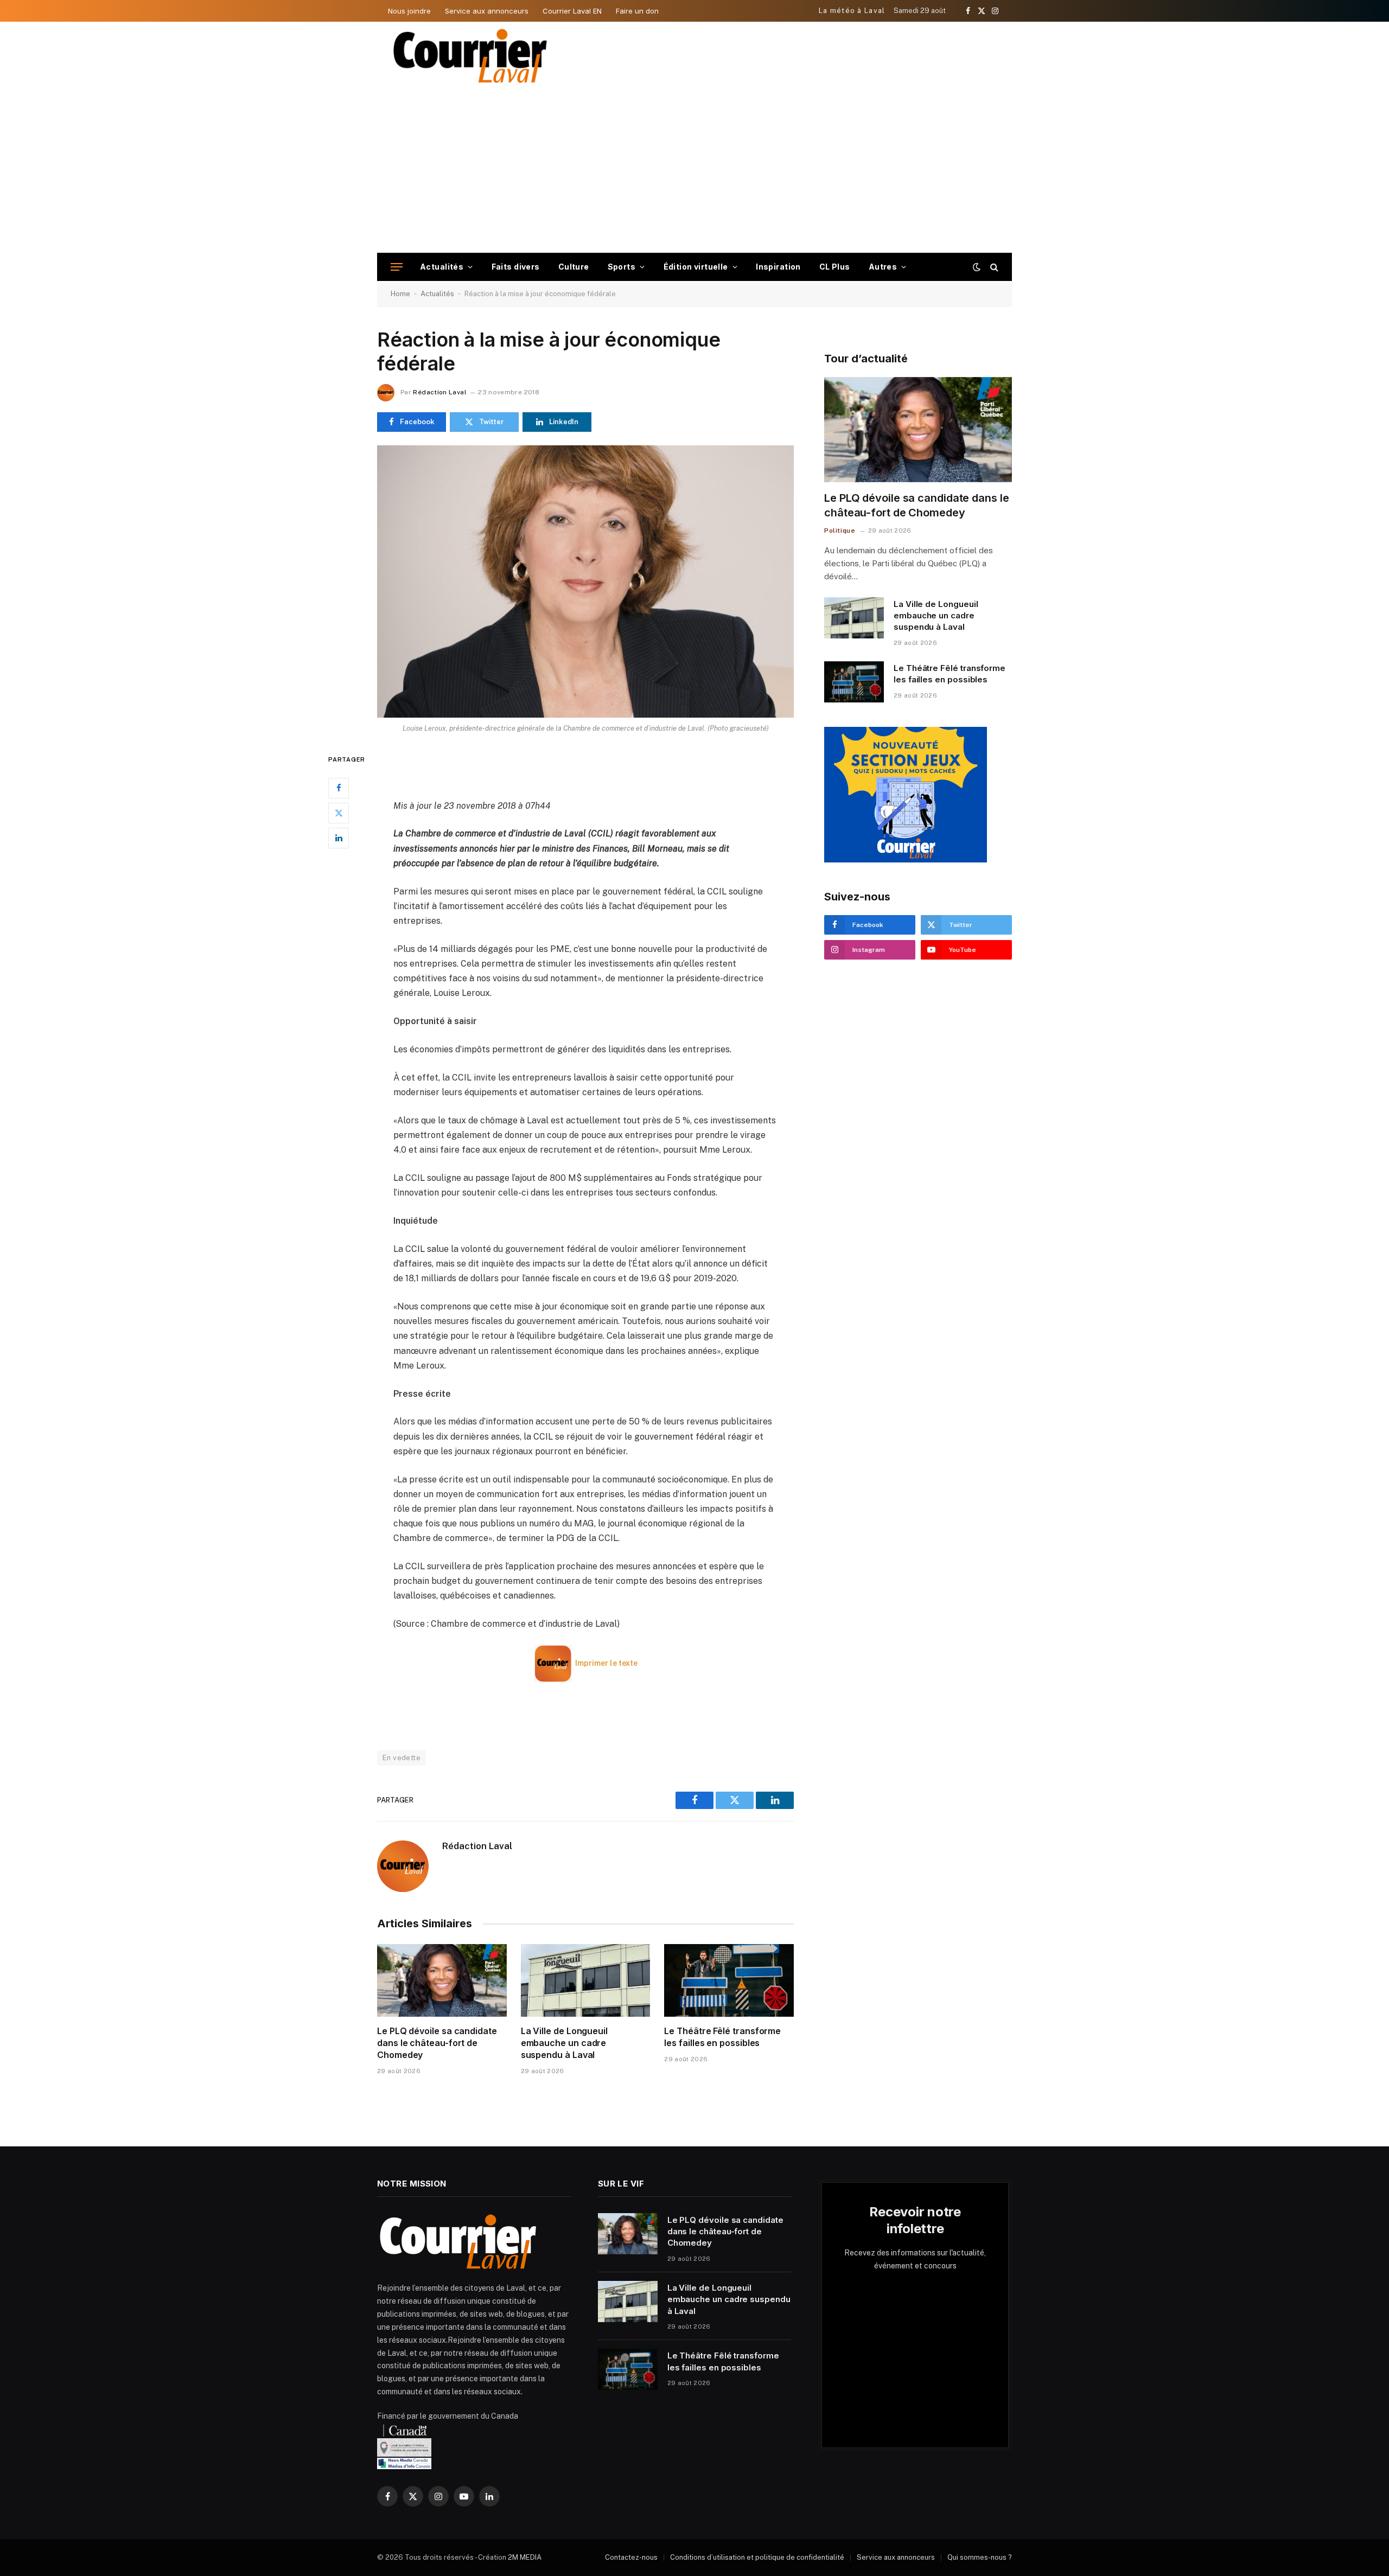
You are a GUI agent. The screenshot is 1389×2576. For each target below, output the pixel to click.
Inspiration (778, 267)
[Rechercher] (993, 267)
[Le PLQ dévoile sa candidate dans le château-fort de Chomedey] (442, 1980)
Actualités (442, 267)
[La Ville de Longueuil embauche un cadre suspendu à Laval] (586, 1980)
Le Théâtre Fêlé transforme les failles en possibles (722, 2037)
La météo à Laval (852, 11)
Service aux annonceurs (487, 11)
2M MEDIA (525, 2557)
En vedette (402, 1758)
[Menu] (397, 267)
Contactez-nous (631, 2557)
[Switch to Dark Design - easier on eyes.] (977, 267)
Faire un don (637, 11)
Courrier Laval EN (572, 11)
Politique (840, 530)
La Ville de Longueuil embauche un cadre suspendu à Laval (564, 2043)
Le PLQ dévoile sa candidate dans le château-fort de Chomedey (437, 2043)
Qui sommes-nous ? (980, 2557)
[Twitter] (339, 813)
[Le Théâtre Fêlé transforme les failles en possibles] (729, 1980)
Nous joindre (409, 11)
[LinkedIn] (339, 838)
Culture (574, 267)
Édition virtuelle (696, 267)
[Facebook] (339, 788)
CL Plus (835, 267)
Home (400, 294)
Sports (622, 267)
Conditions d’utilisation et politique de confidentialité (757, 2557)
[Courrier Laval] (470, 56)
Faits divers (516, 267)
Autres (883, 267)
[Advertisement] (694, 171)
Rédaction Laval (439, 392)
